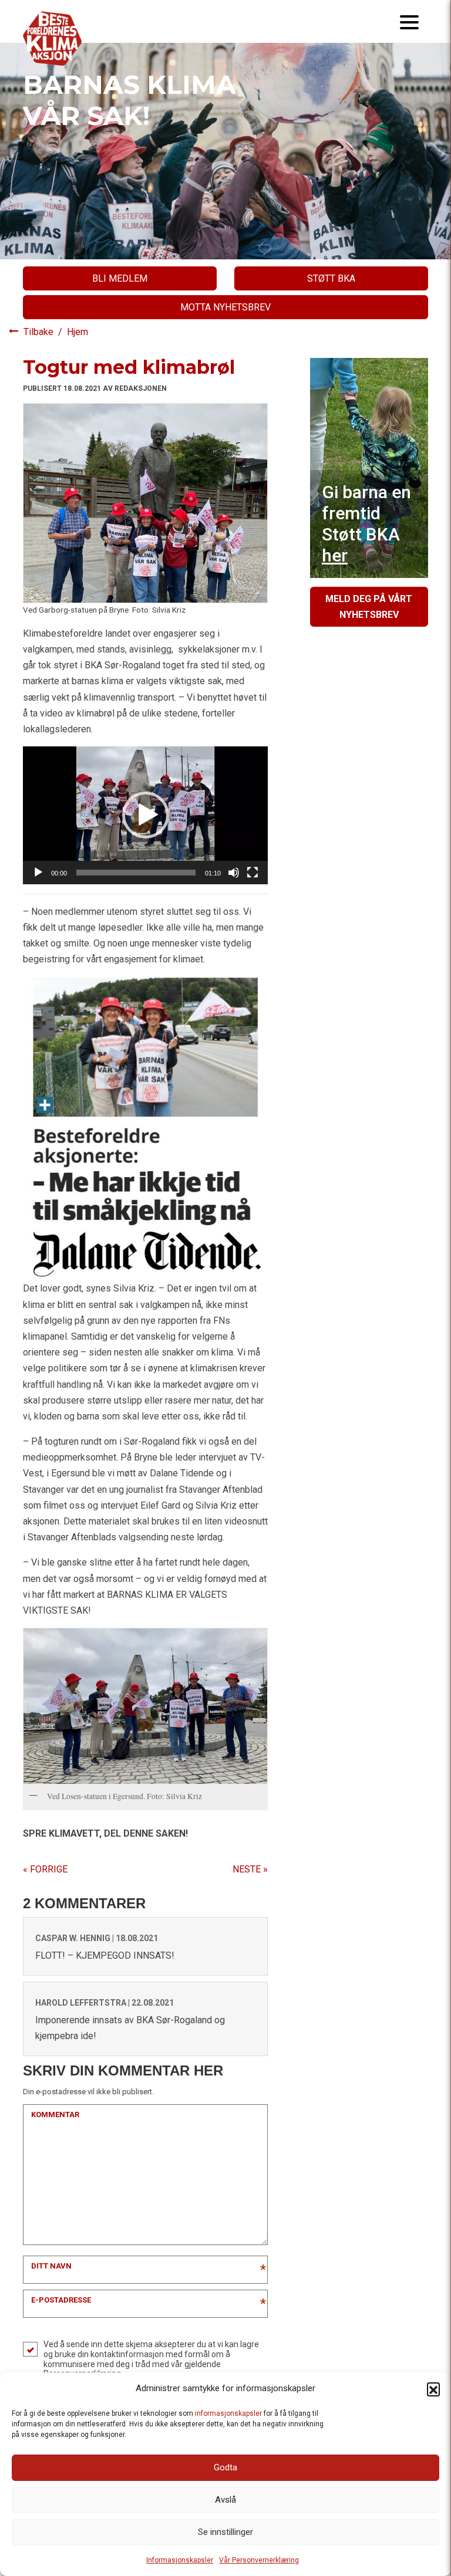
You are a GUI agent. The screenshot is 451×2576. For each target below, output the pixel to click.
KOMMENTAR (55, 2114)
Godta (225, 2467)
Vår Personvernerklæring (259, 2560)
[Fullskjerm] (253, 873)
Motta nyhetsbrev (225, 307)
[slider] (136, 873)
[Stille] (234, 873)
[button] (433, 2389)
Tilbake (40, 332)
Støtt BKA (331, 278)
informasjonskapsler (228, 2413)
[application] (145, 815)
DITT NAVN (51, 2266)
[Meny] (409, 21)
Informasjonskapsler (180, 2560)
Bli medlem (120, 278)
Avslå (225, 2500)
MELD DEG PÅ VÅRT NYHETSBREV (369, 607)
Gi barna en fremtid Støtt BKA (366, 524)
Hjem (78, 332)
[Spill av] (38, 873)
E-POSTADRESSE (61, 2300)
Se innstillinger (225, 2532)
